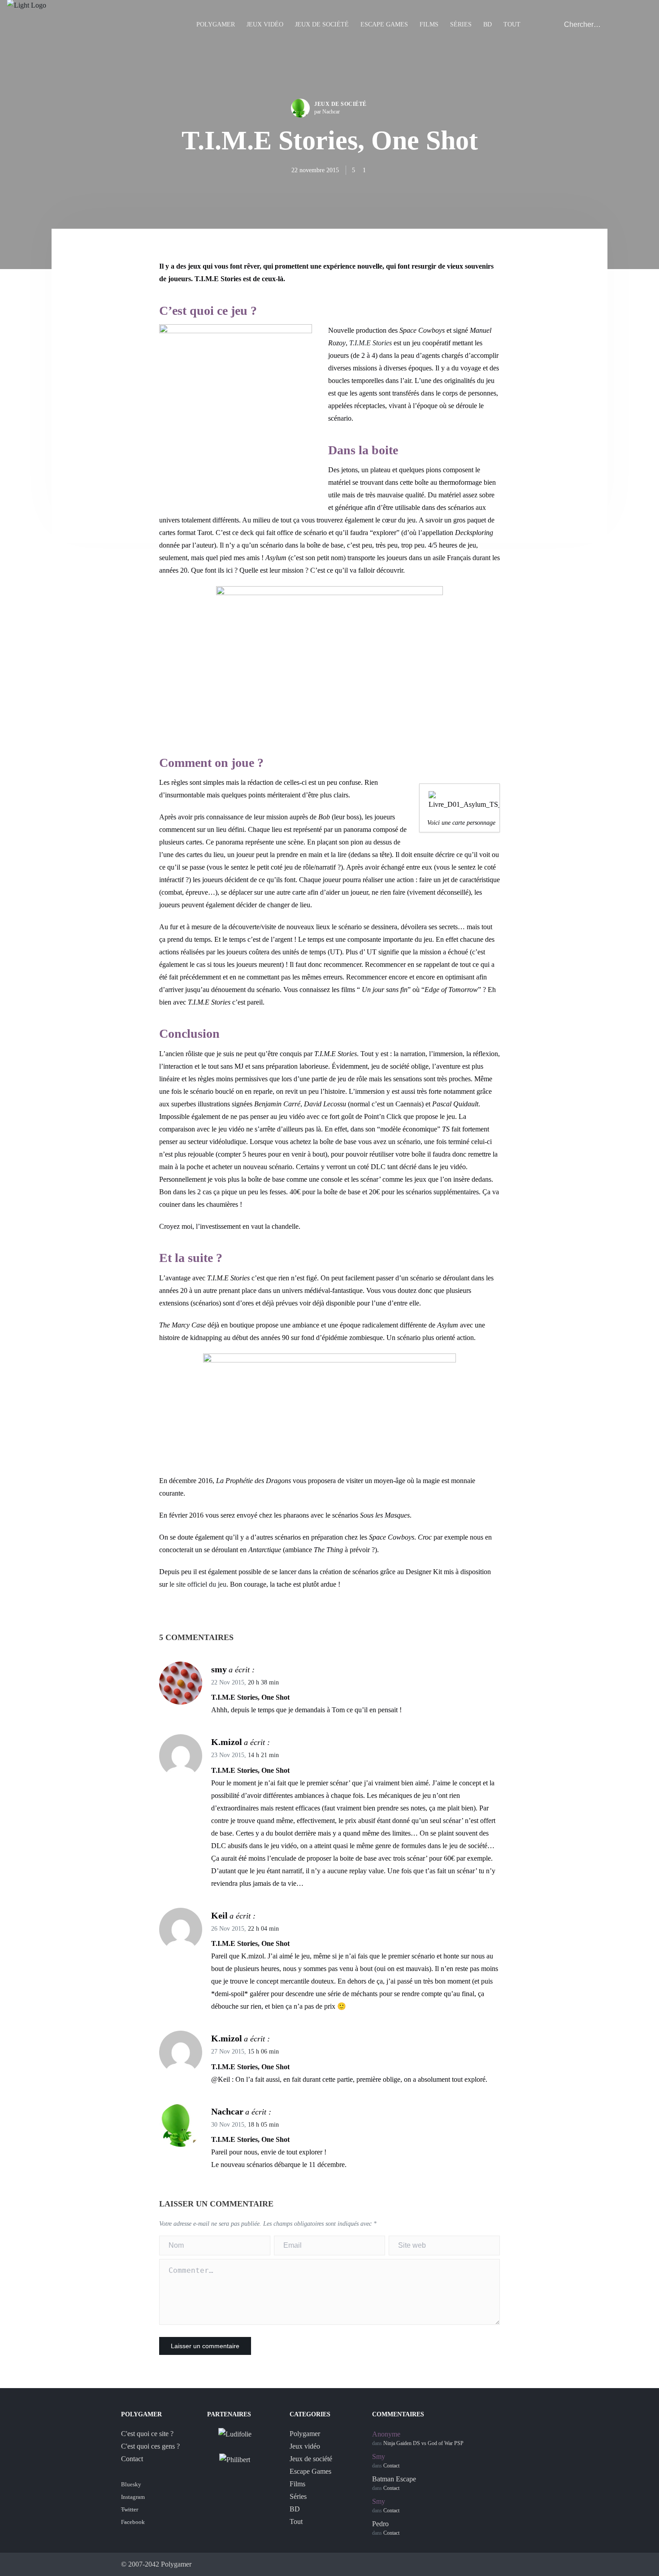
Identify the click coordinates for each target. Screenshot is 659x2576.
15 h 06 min (263, 2052)
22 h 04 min (263, 1929)
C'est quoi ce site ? (147, 2434)
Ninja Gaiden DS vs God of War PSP (423, 2443)
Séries (461, 24)
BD (488, 24)
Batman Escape (394, 2479)
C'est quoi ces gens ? (150, 2446)
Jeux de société (322, 24)
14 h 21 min (263, 1755)
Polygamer (216, 24)
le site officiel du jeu (198, 1584)
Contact (132, 2459)
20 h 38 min (263, 1682)
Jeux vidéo (265, 24)
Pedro (380, 2524)
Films (429, 24)
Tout (512, 24)
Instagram (133, 2497)
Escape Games (384, 24)
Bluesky (131, 2484)
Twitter (130, 2509)
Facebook (133, 2522)
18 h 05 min (263, 2125)
